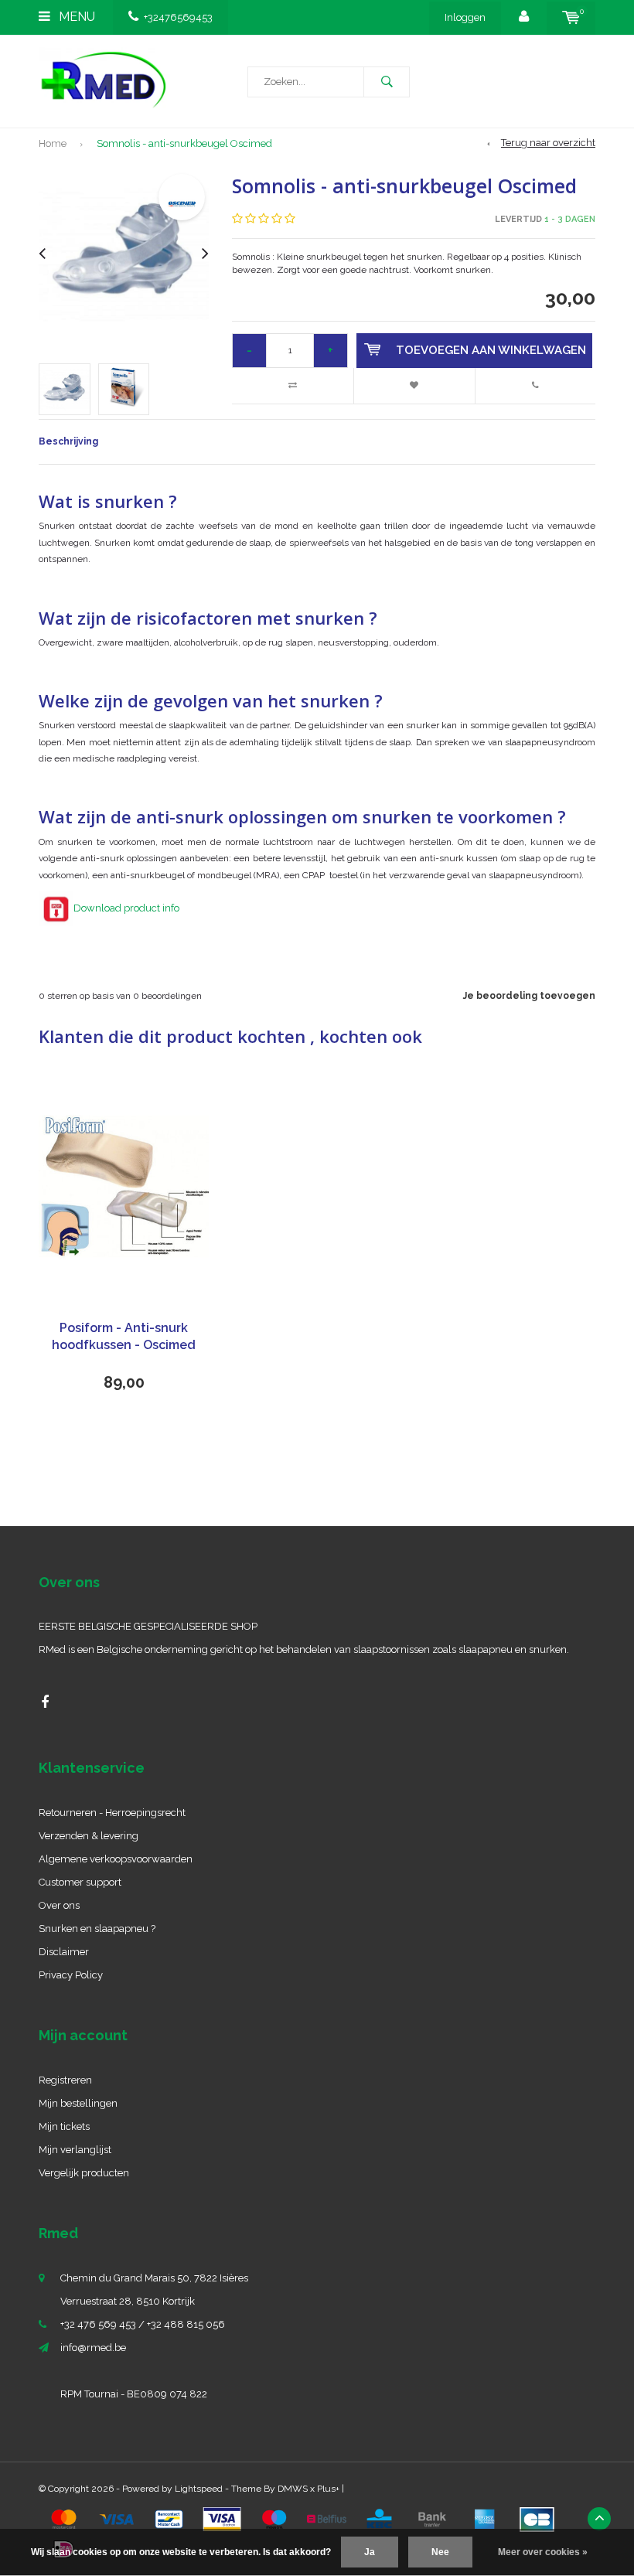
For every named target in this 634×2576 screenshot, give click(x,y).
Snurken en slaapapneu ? (97, 1929)
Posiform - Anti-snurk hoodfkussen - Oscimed (124, 1337)
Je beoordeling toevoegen (529, 996)
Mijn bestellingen (78, 2103)
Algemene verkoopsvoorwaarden (116, 1859)
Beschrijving (68, 441)
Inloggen (465, 17)
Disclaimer (64, 1952)
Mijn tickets (64, 2126)
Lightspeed (199, 2489)
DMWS (293, 2489)
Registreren (65, 2080)
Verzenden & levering (89, 1836)
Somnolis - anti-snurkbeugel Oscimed (184, 143)
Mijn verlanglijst (75, 2150)
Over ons (59, 1905)
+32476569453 (178, 17)
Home (53, 143)
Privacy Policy (71, 1975)
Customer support (80, 1882)
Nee (440, 2552)
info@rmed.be (93, 2348)
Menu (75, 17)
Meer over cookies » (543, 2552)
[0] (571, 17)
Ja (370, 2552)
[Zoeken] (387, 82)
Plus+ (328, 2489)
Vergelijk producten (84, 2173)
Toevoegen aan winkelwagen (491, 350)
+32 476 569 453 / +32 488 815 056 (143, 2324)
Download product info (126, 908)
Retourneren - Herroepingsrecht (112, 1813)
